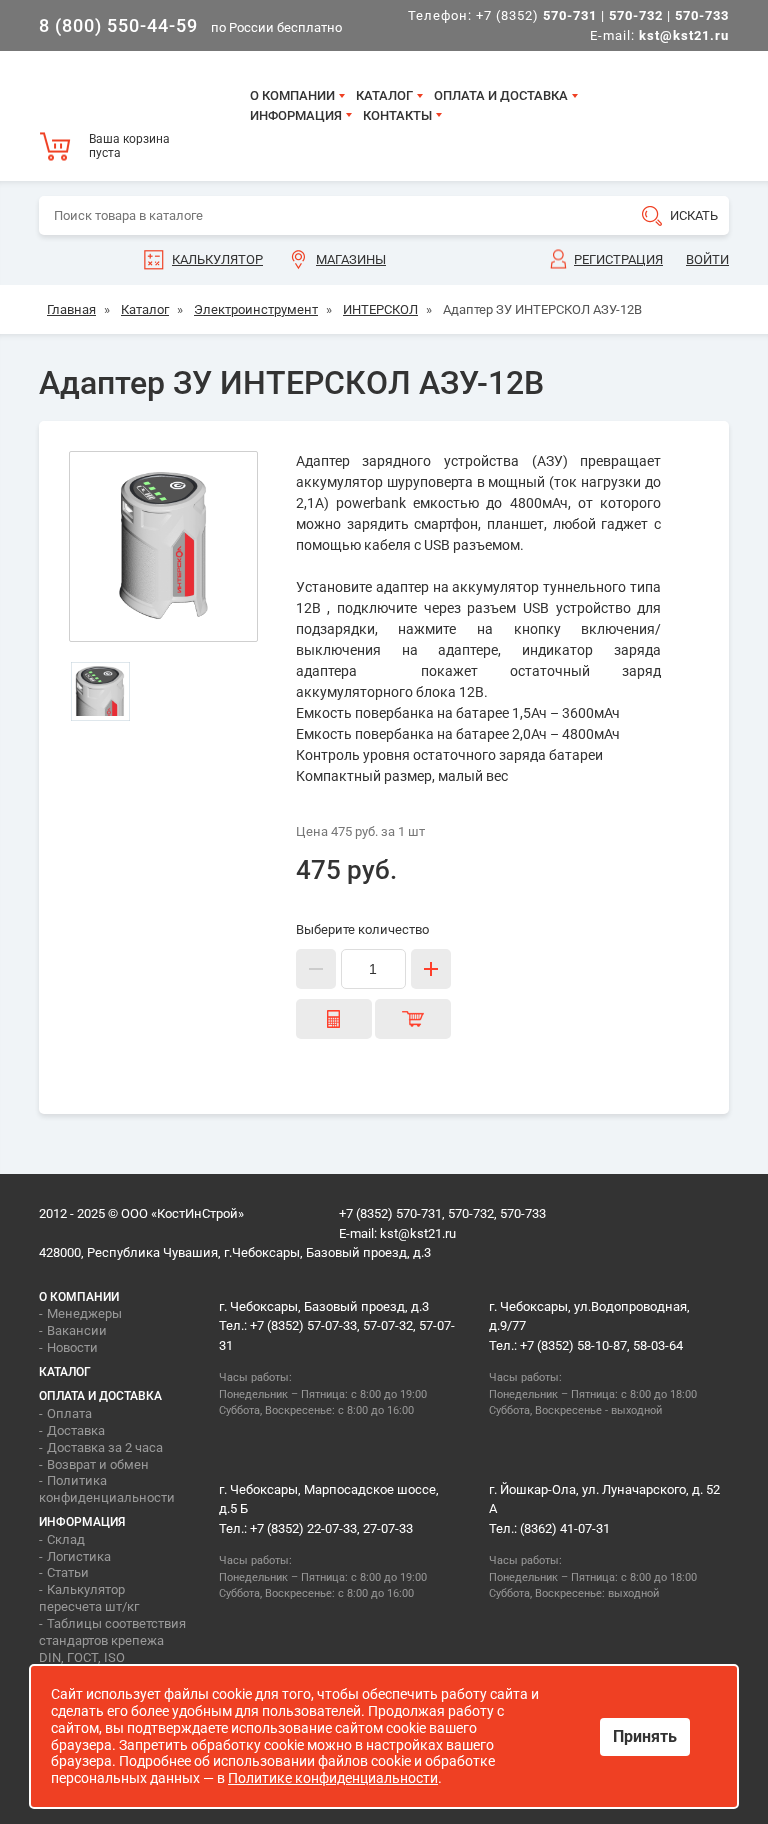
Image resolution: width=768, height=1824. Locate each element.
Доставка (76, 1430)
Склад (66, 1539)
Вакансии (77, 1330)
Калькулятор (217, 259)
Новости (72, 1347)
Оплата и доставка (501, 95)
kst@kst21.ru (418, 1233)
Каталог (384, 95)
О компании (292, 95)
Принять (645, 1736)
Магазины (351, 259)
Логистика (79, 1556)
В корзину (413, 1019)
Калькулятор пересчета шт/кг (89, 1598)
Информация (296, 115)
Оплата (69, 1413)
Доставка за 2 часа (105, 1447)
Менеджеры (84, 1313)
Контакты (397, 115)
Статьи (68, 1572)
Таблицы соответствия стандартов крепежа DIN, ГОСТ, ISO (112, 1640)
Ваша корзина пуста (129, 146)
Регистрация (618, 259)
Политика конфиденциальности (107, 1489)
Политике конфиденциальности (333, 1778)
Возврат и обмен (98, 1464)
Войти (707, 259)
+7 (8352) (536, 15)
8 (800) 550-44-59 (118, 25)
